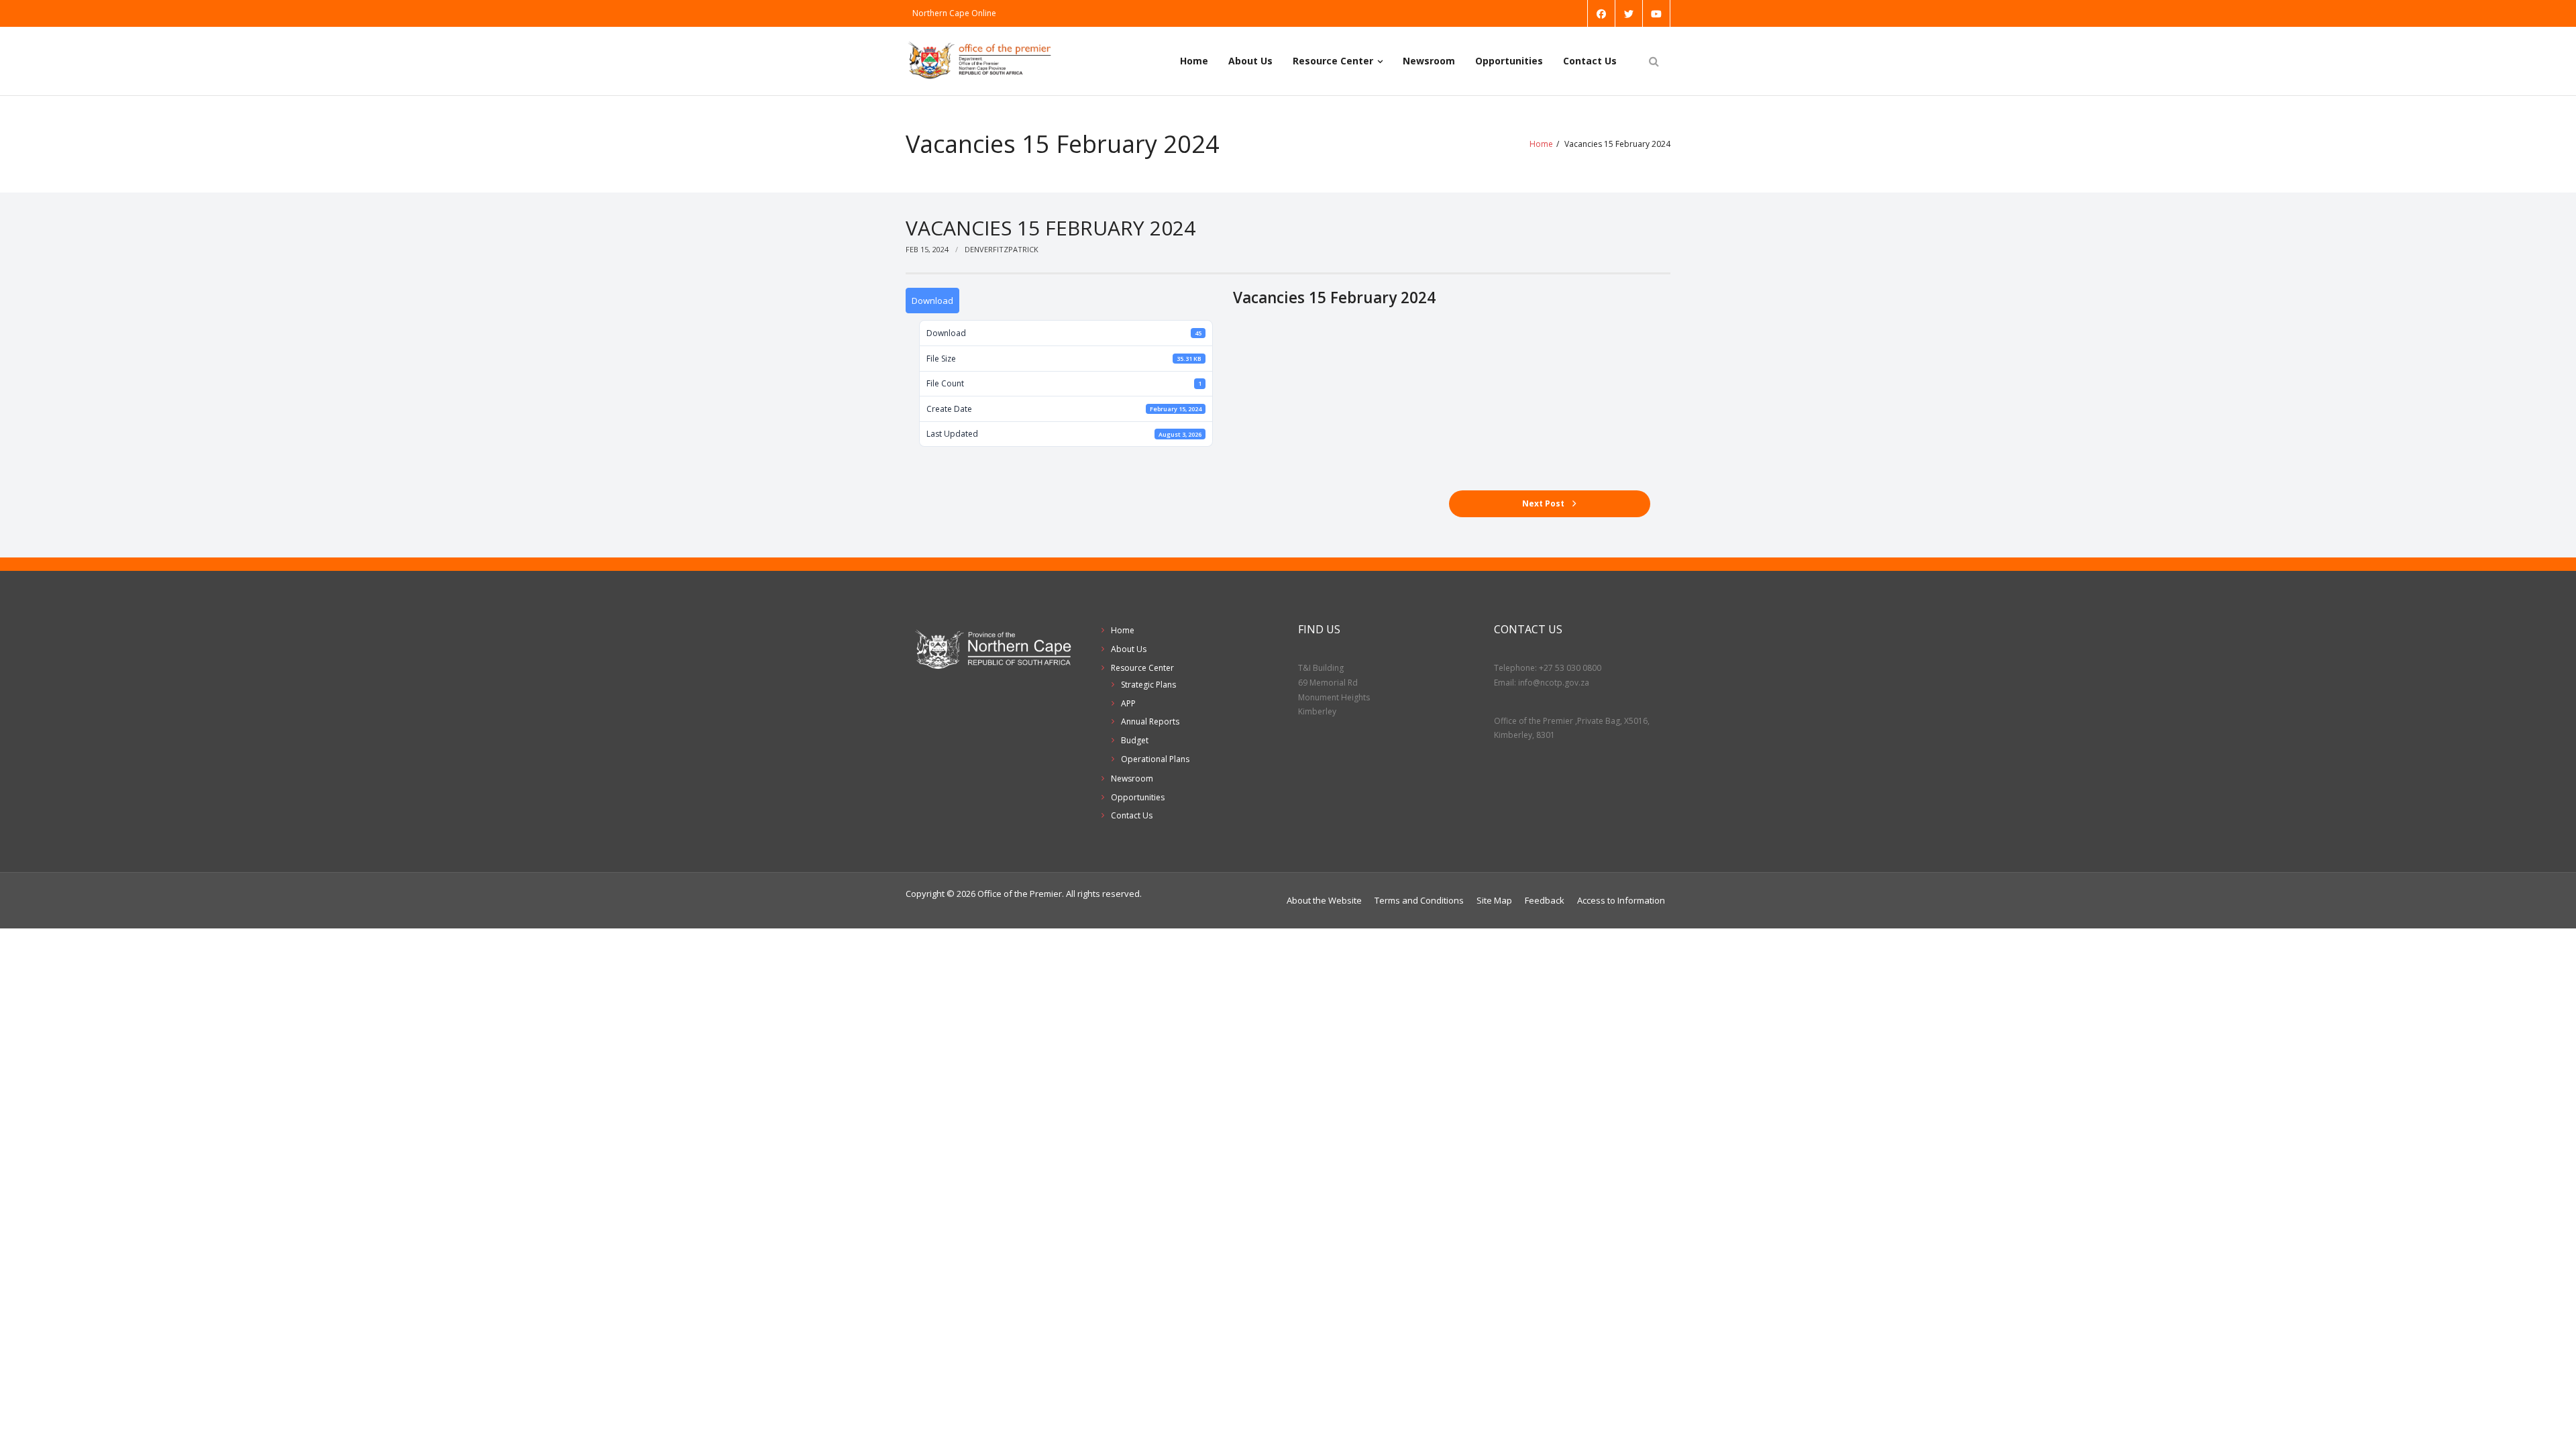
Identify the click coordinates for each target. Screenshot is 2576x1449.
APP (1128, 703)
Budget (1135, 740)
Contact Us (1590, 61)
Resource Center (1333, 61)
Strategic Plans (1148, 685)
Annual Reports (1150, 721)
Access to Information (1621, 900)
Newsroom (1429, 61)
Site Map (1494, 900)
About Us (1250, 61)
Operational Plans (1155, 759)
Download (932, 301)
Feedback (1545, 900)
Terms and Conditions (1419, 900)
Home (1194, 61)
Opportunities (1509, 61)
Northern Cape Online (954, 13)
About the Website (1324, 900)
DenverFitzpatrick (1002, 249)
